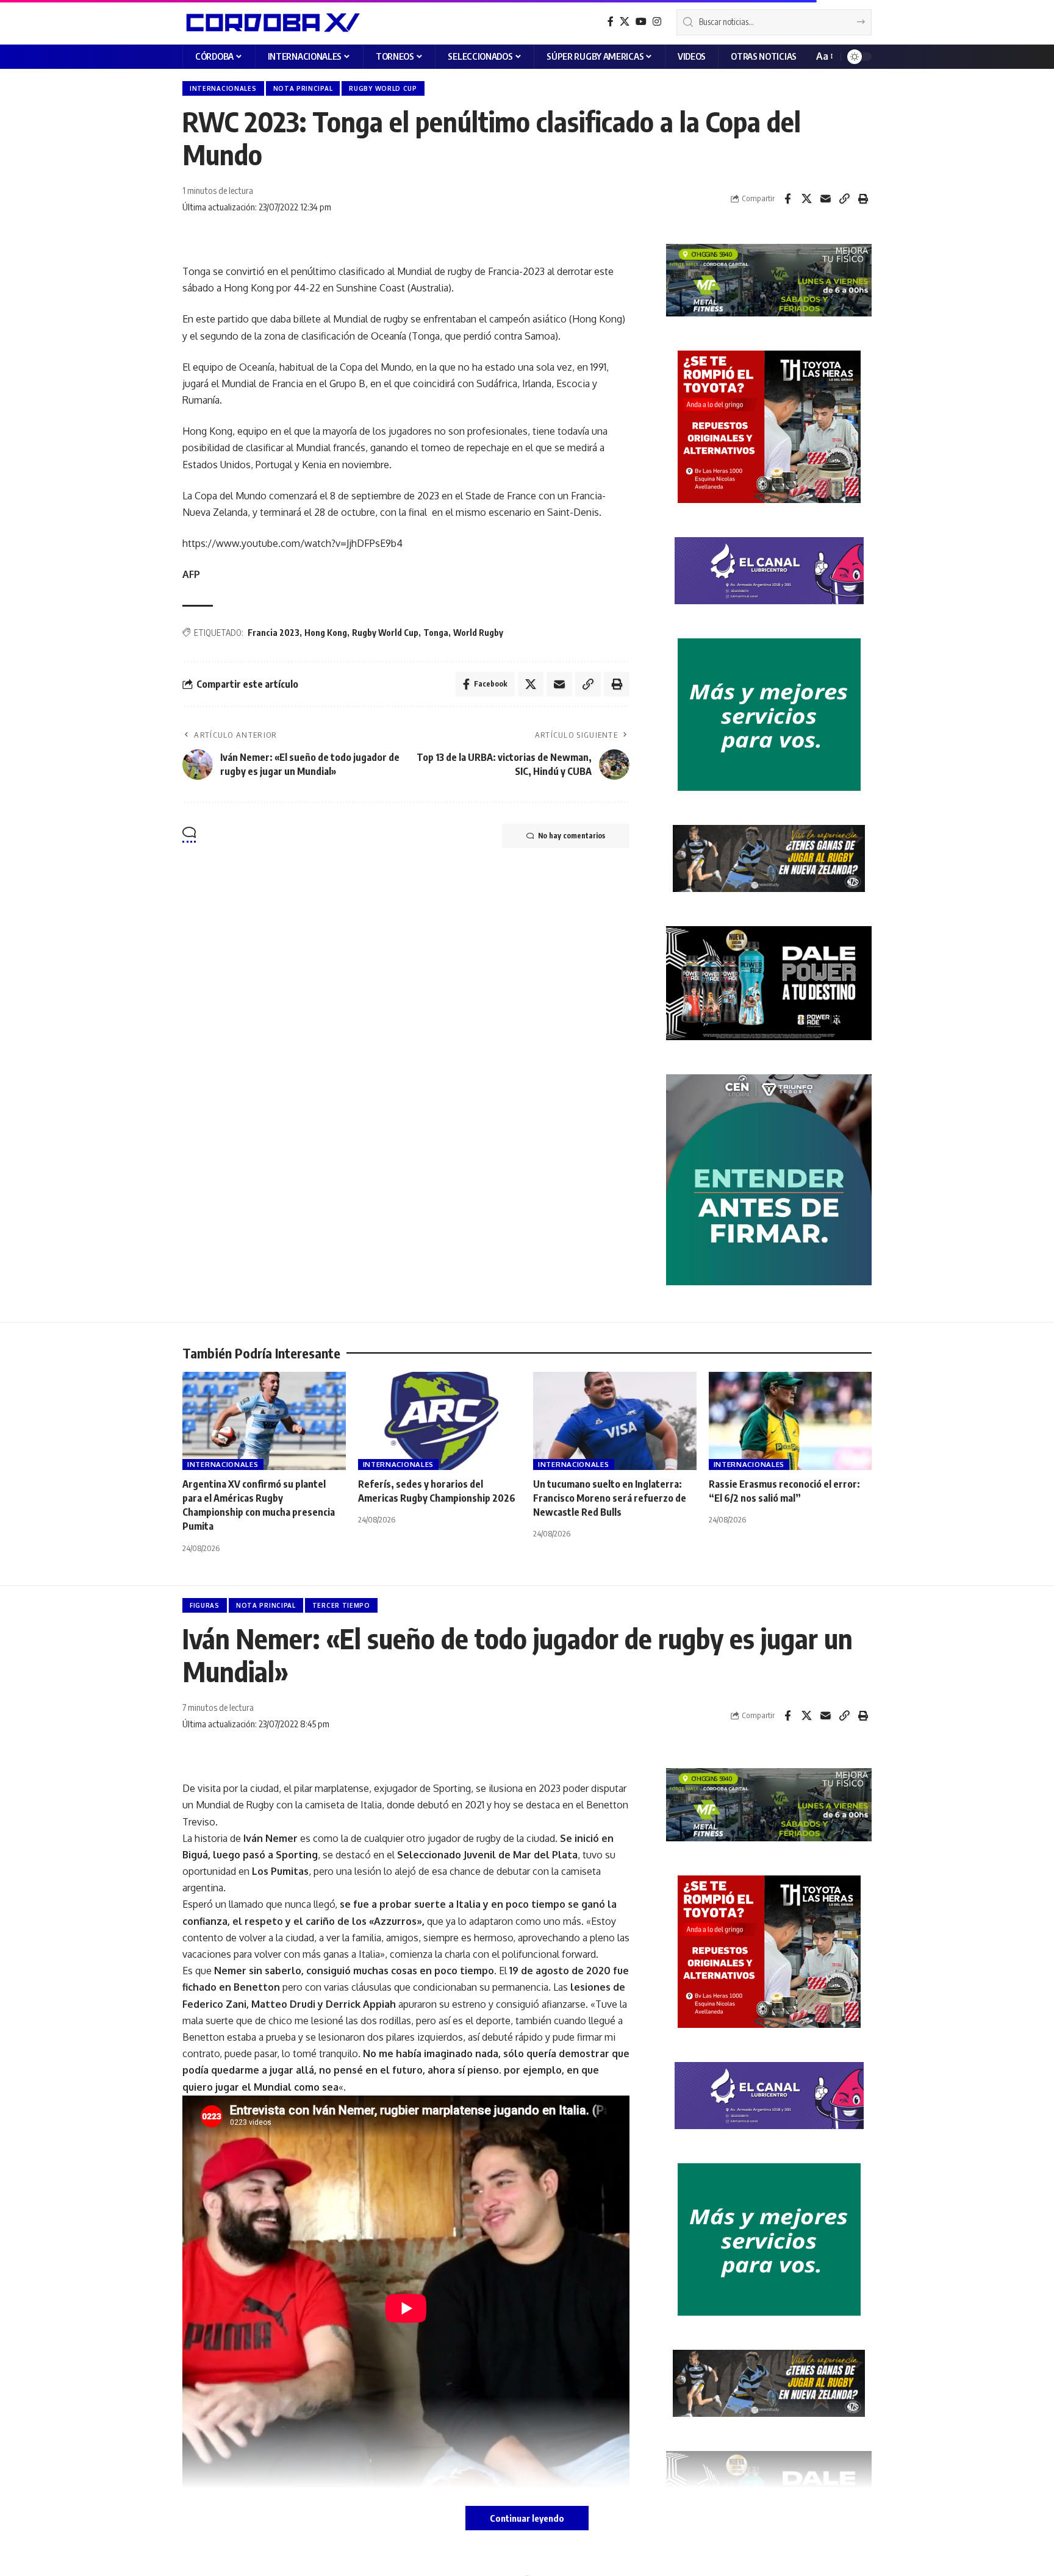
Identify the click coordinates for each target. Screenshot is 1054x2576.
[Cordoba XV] (271, 22)
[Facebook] (611, 22)
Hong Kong (326, 633)
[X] (625, 22)
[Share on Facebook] (787, 199)
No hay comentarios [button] (572, 836)
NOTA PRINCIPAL (303, 88)
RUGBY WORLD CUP (383, 88)
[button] (824, 56)
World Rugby (478, 633)
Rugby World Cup (385, 633)
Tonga (436, 633)
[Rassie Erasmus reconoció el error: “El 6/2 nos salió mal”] (790, 1421)
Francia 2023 (274, 633)
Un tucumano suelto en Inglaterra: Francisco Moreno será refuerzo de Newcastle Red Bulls (610, 1498)
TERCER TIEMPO (341, 1605)
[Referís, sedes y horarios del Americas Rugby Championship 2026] (440, 1421)
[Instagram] (657, 22)
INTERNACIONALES (223, 88)
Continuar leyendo (527, 2518)
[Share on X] (806, 199)
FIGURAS (205, 1605)
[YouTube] (641, 22)
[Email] (825, 199)
